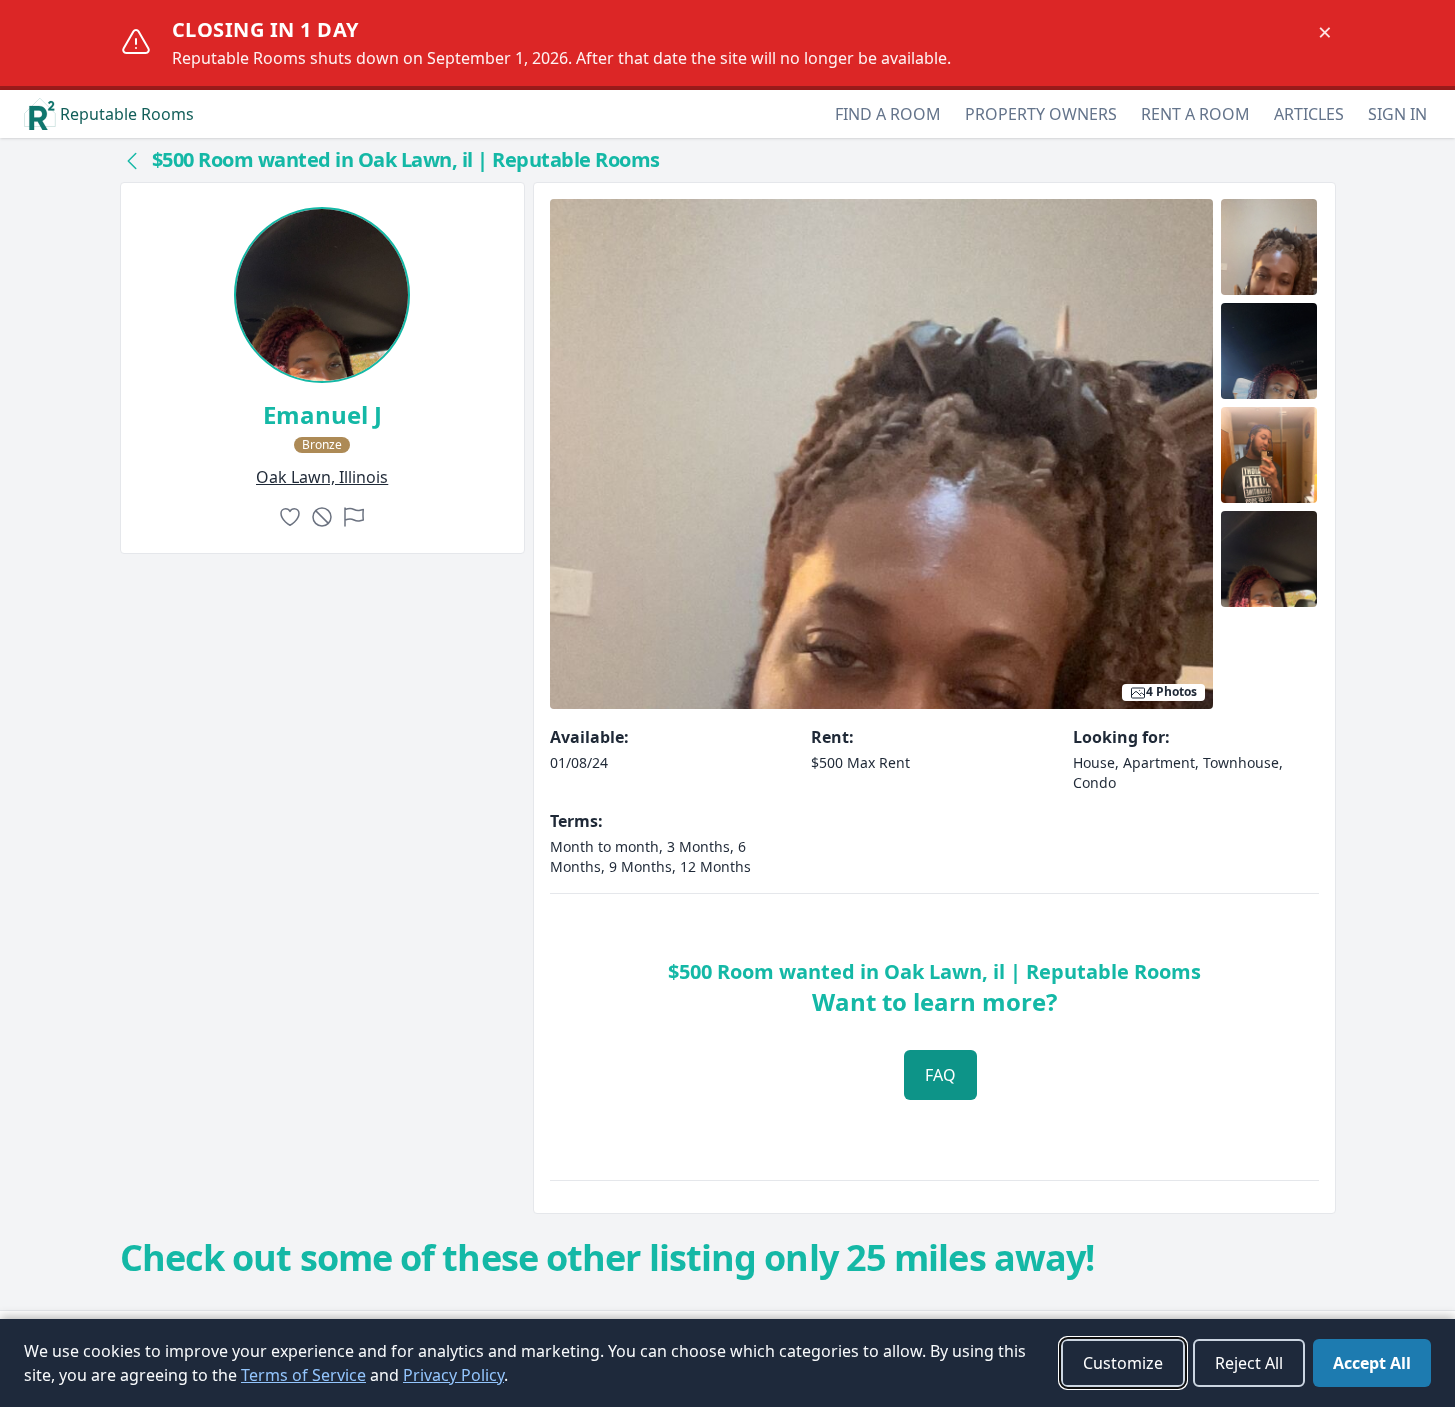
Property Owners (1041, 114)
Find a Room (888, 114)
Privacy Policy (453, 1375)
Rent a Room (1195, 114)
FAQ (940, 1075)
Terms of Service (303, 1375)
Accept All (1372, 1363)
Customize (1123, 1363)
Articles (1309, 114)
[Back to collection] (132, 160)
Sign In (1397, 114)
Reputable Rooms (127, 114)
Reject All (1249, 1363)
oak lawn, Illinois (322, 477)
